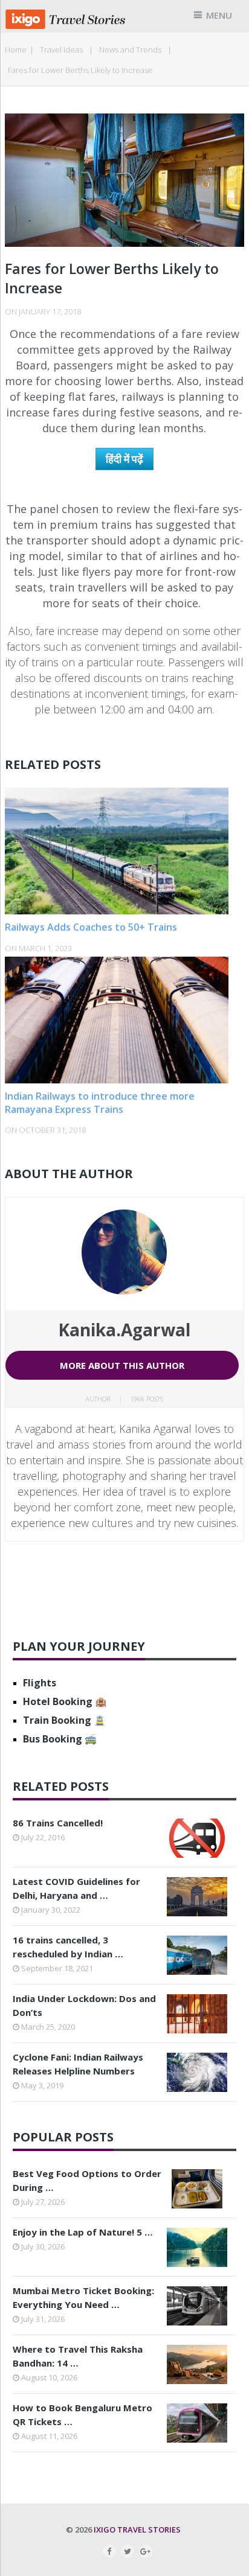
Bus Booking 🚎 (60, 1739)
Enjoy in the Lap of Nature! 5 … (83, 2232)
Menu (219, 15)
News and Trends (130, 49)
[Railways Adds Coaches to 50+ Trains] (124, 851)
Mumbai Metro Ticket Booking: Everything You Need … (83, 2297)
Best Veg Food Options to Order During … (87, 2180)
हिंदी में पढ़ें (124, 459)
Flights (40, 1683)
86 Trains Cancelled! (58, 1823)
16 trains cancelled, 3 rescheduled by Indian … (68, 1947)
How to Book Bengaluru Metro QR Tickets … (82, 2415)
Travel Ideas (61, 49)
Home (16, 49)
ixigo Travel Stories (137, 2530)
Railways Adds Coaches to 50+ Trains (91, 927)
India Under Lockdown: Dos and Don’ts (84, 2005)
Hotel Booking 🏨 (65, 1701)
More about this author (122, 1365)
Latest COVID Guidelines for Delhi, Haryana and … (76, 1888)
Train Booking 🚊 (64, 1720)
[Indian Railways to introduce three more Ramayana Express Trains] (124, 1020)
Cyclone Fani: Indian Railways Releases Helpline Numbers (78, 2064)
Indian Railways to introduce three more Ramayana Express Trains (100, 1103)
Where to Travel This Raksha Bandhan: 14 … (78, 2356)
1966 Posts (147, 1399)
